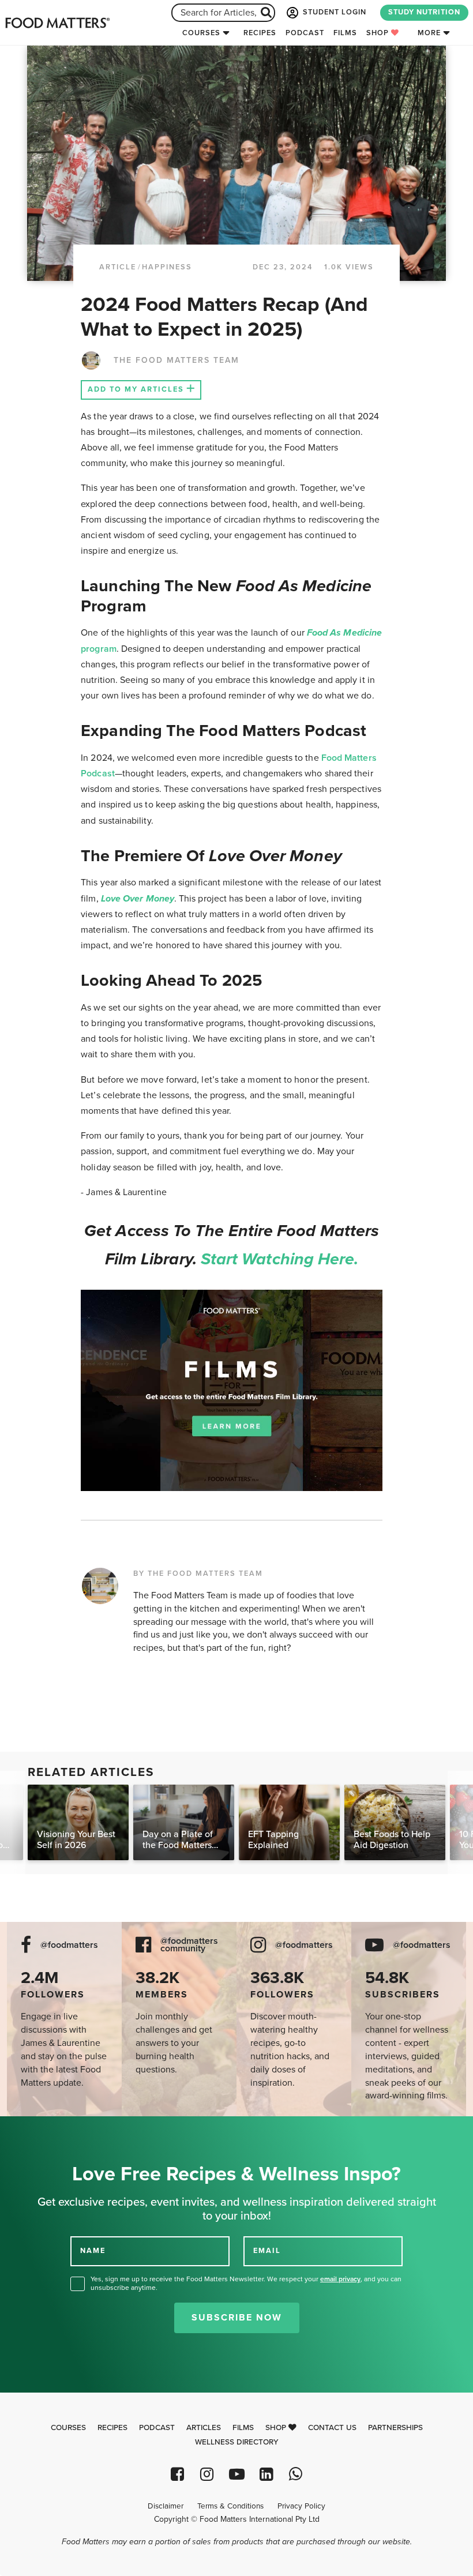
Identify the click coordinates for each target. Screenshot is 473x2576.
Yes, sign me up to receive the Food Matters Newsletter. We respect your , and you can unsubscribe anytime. (246, 2283)
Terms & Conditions (230, 2506)
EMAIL (267, 2251)
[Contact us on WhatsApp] (296, 2474)
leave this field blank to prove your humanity (46, 2129)
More (429, 33)
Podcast (305, 33)
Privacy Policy (301, 2506)
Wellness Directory (237, 2442)
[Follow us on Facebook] (177, 2474)
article (118, 267)
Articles (204, 2428)
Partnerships (395, 2428)
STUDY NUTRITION (424, 12)
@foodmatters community (189, 1945)
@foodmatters (69, 1945)
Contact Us (332, 2428)
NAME (93, 2251)
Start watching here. (280, 1259)
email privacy (340, 2279)
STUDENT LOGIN (333, 12)
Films (345, 33)
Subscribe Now (237, 2318)
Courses (201, 33)
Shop (379, 33)
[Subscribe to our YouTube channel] (236, 2474)
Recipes (260, 33)
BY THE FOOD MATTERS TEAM (198, 1574)
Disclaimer (166, 2506)
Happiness (167, 267)
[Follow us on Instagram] (207, 2474)
